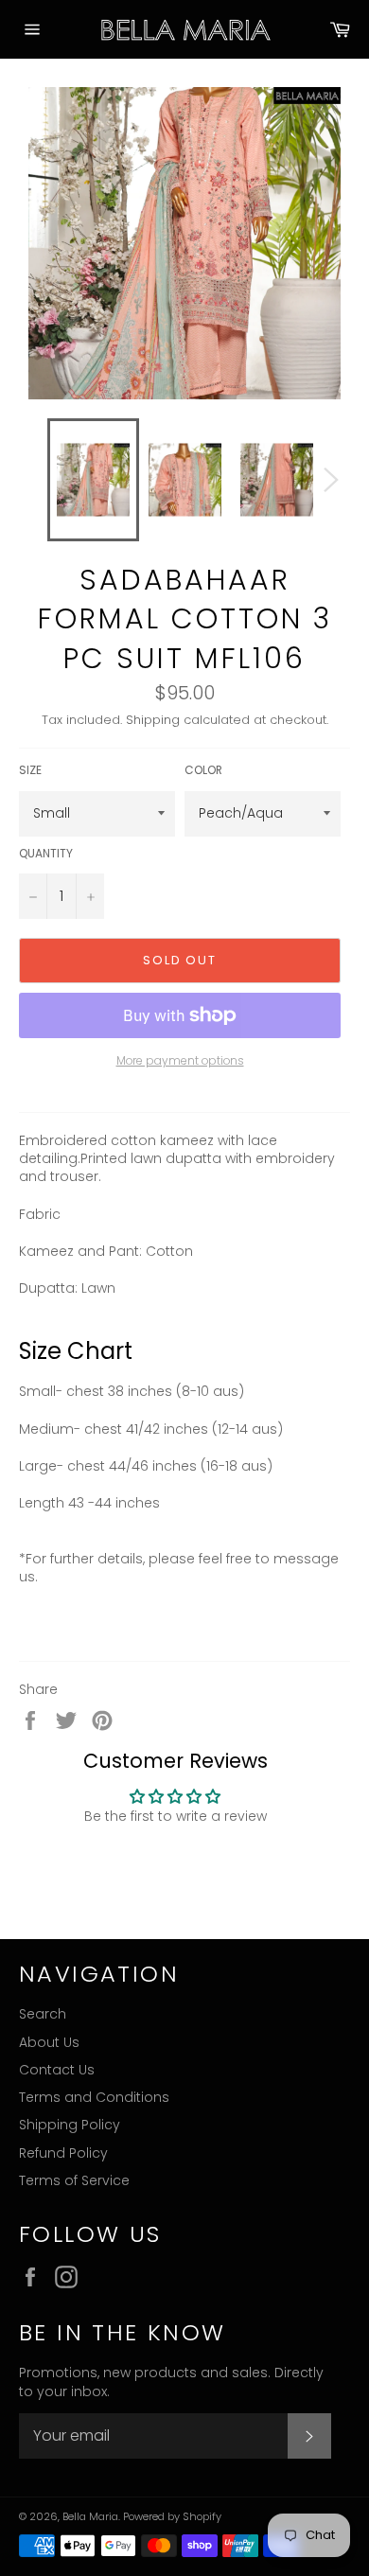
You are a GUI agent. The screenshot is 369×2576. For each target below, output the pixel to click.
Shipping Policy (70, 2125)
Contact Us (57, 2070)
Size (30, 770)
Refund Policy (63, 2153)
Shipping (153, 720)
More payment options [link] (180, 1061)
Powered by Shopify (172, 2516)
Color (203, 770)
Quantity (46, 854)
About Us (49, 2042)
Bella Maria (90, 2516)
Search (43, 2014)
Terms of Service (74, 2180)
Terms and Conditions (94, 2097)
